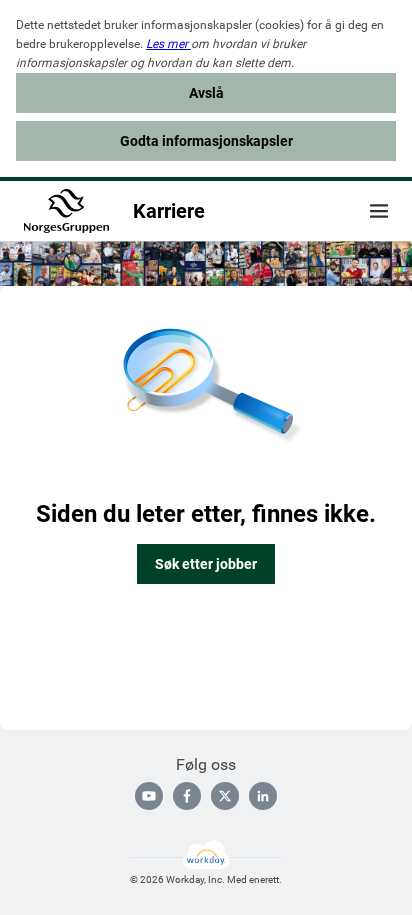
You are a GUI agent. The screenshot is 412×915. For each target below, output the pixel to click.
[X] (225, 796)
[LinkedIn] (263, 796)
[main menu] (379, 211)
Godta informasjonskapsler (206, 141)
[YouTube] (149, 796)
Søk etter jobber (206, 564)
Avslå (206, 93)
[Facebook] (187, 796)
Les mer (168, 44)
